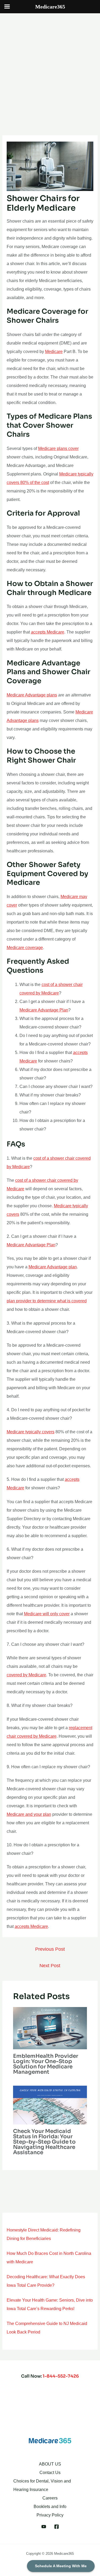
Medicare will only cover (47, 1614)
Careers (50, 2498)
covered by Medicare (26, 1675)
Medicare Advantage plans (32, 695)
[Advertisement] (50, 66)
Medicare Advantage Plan (44, 1010)
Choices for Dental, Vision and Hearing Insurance (42, 2485)
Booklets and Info (50, 2507)
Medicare (54, 352)
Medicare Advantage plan (53, 1267)
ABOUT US (50, 2464)
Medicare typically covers (31, 1432)
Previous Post (50, 1949)
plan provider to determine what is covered (47, 1301)
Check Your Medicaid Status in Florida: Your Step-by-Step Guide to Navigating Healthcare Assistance (44, 2142)
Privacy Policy (50, 2515)
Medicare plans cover (58, 449)
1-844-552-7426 (61, 2376)
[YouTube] (44, 2527)
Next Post (50, 1966)
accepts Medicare (48, 632)
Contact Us (50, 2473)
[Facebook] (57, 2527)
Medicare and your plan (29, 1814)
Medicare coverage (25, 948)
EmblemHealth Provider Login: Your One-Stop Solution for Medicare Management (46, 2064)
